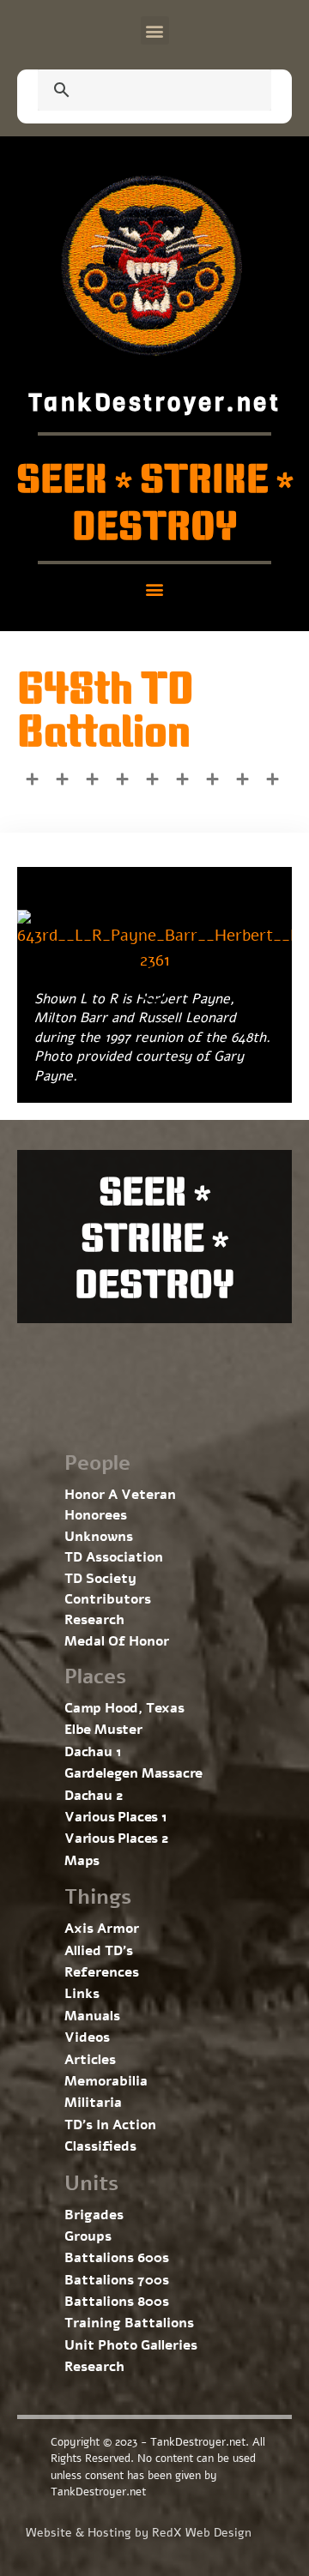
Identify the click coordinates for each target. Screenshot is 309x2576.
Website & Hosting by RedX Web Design (139, 2533)
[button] (155, 30)
